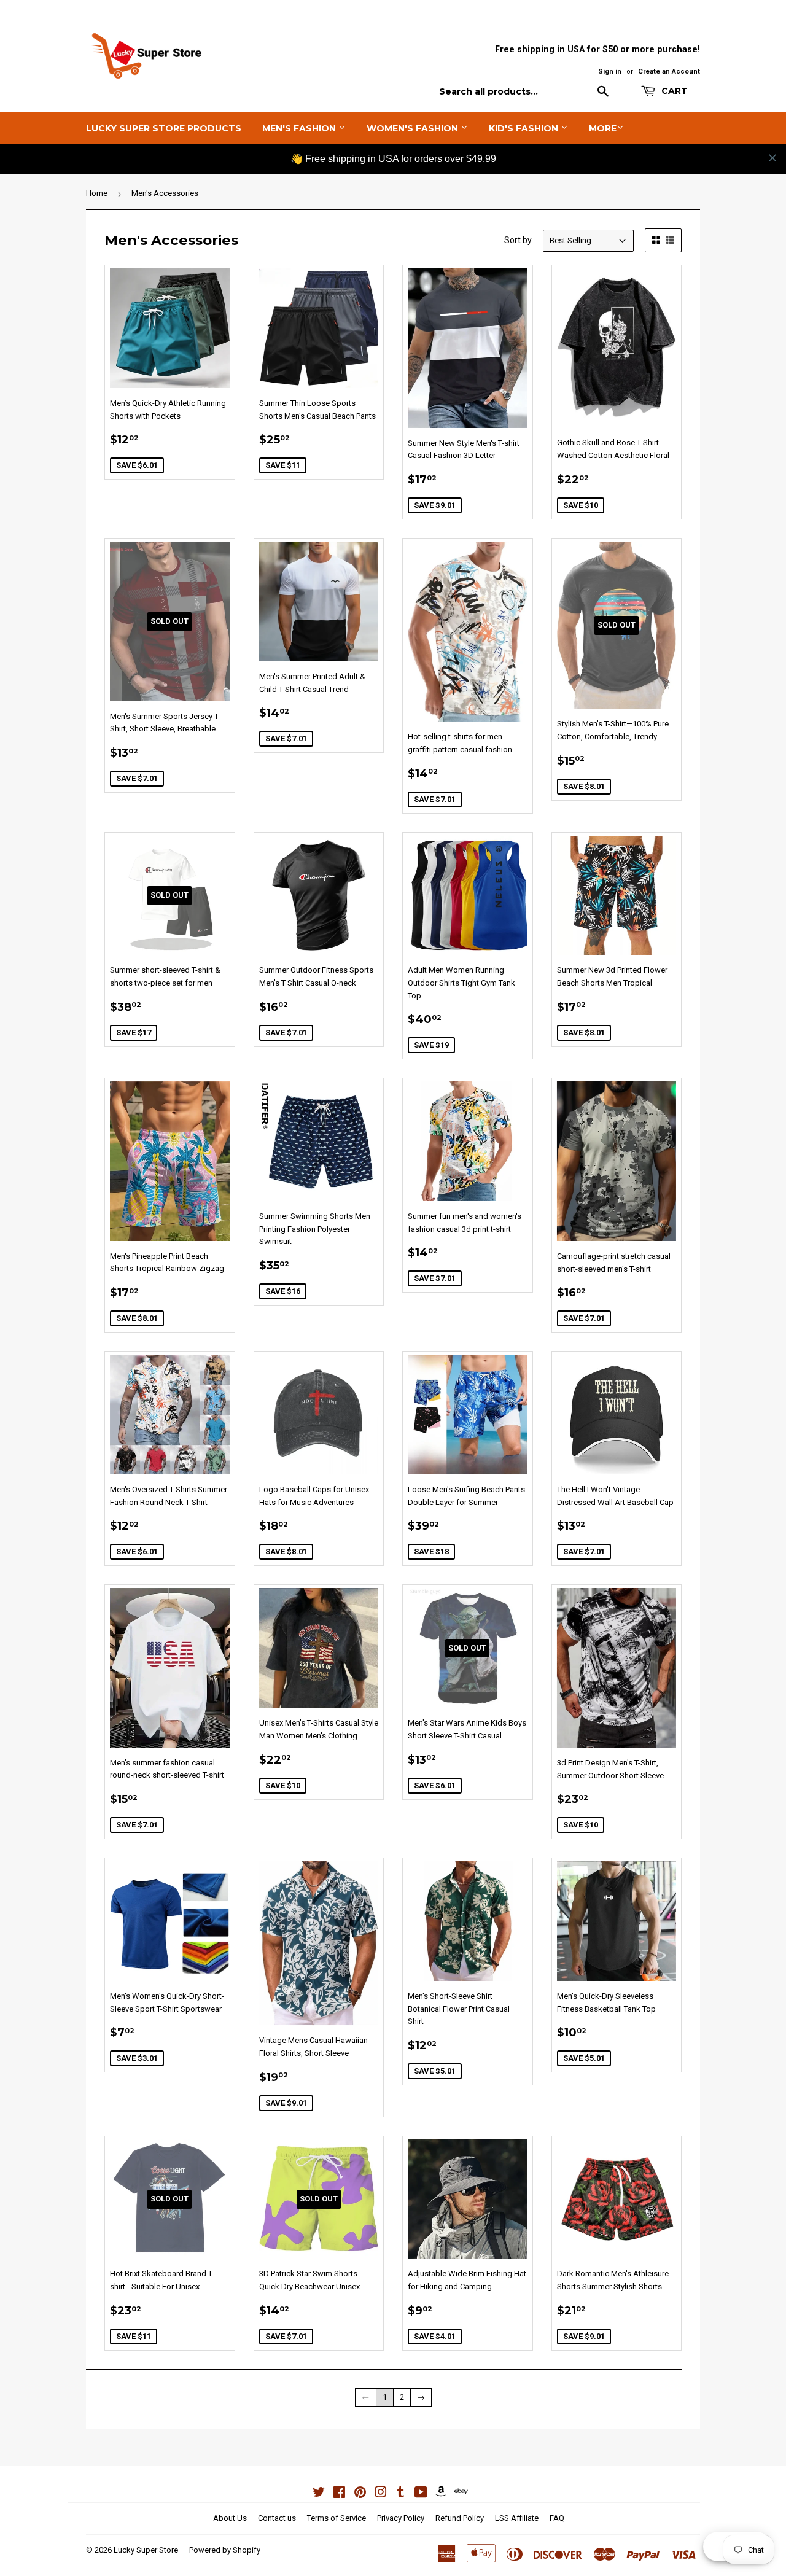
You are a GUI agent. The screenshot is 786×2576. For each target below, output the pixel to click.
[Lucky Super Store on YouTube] (421, 2494)
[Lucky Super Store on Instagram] (381, 2494)
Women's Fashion (414, 128)
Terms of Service (337, 2518)
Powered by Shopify (225, 2550)
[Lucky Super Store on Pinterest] (360, 2494)
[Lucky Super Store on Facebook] (339, 2494)
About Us (230, 2518)
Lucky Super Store (146, 2550)
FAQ (557, 2518)
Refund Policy (460, 2518)
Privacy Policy (401, 2518)
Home (97, 193)
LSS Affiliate (517, 2518)
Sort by (518, 240)
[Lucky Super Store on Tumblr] (401, 2494)
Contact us (277, 2518)
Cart (673, 91)
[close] (772, 158)
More (603, 128)
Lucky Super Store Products (164, 128)
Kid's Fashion (525, 128)
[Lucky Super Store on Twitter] (319, 2494)
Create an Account (669, 72)
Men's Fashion (300, 128)
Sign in (610, 72)
